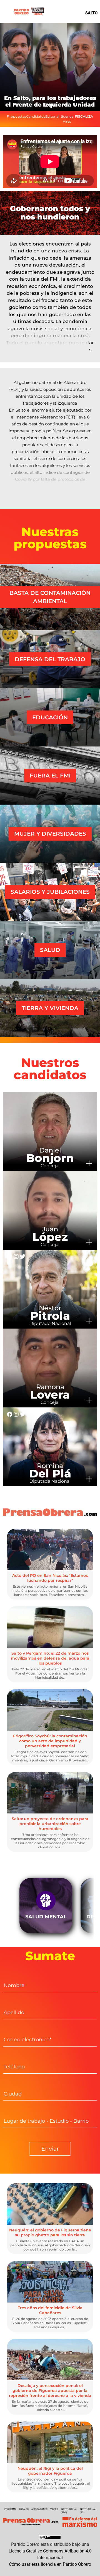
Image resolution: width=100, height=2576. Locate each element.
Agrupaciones (39, 2509)
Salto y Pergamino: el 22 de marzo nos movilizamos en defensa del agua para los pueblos (50, 1658)
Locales (24, 2509)
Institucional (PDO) (69, 2511)
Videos (54, 2509)
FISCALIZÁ (84, 116)
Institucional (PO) (88, 2511)
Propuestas (17, 116)
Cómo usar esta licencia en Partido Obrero (50, 2564)
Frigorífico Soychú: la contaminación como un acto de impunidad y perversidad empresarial (50, 1741)
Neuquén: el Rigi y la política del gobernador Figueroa (50, 2471)
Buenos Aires (67, 119)
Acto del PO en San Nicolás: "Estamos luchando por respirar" (50, 1578)
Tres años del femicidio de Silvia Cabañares (50, 2310)
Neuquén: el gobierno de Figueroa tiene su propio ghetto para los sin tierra (50, 2233)
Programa (10, 2509)
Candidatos (36, 116)
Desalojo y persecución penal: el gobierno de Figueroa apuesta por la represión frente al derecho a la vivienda (50, 2391)
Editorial (52, 116)
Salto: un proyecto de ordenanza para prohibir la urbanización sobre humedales (50, 1824)
